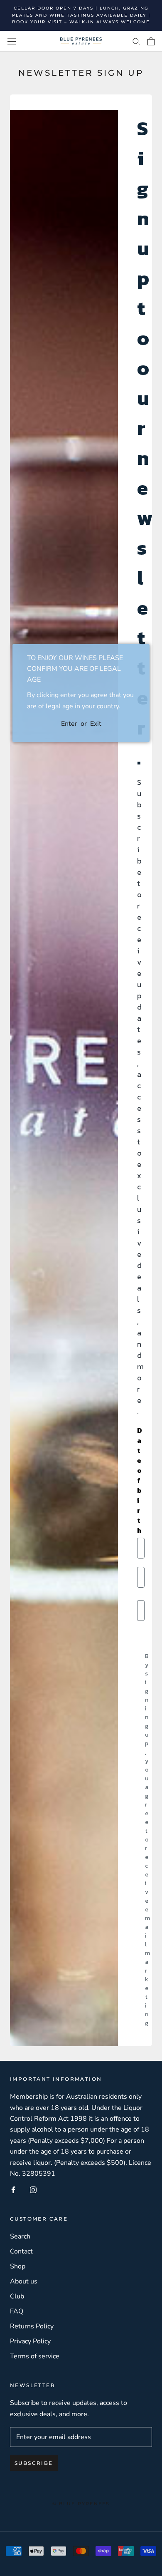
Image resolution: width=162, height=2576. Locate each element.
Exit (96, 724)
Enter (69, 724)
